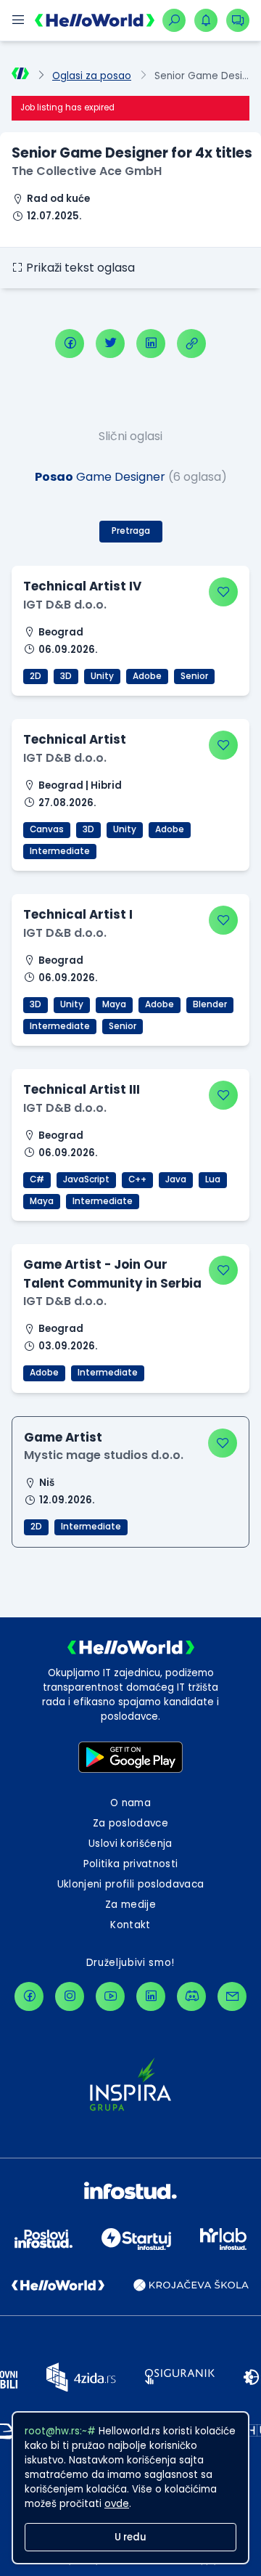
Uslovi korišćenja (130, 1844)
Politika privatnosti (131, 1864)
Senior (194, 676)
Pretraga (131, 531)
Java (176, 1179)
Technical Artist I (78, 914)
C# (37, 1179)
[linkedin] (151, 344)
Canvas (47, 829)
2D (36, 676)
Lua (213, 1179)
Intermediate (60, 851)
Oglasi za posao (92, 76)
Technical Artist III (82, 1089)
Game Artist (63, 1437)
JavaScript (86, 1179)
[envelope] (232, 1996)
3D (66, 676)
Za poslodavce (130, 1823)
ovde (117, 2504)
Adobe (147, 676)
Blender (210, 1004)
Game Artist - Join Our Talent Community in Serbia (112, 1273)
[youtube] (110, 1996)
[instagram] (70, 1996)
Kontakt (130, 1925)
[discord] (191, 1996)
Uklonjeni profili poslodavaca (131, 1884)
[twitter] (110, 344)
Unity (102, 676)
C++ (137, 1179)
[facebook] (70, 344)
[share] (191, 344)
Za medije (130, 1905)
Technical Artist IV (82, 586)
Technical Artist (75, 739)
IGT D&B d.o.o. (65, 605)
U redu (130, 2537)
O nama (130, 1803)
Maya (114, 1004)
